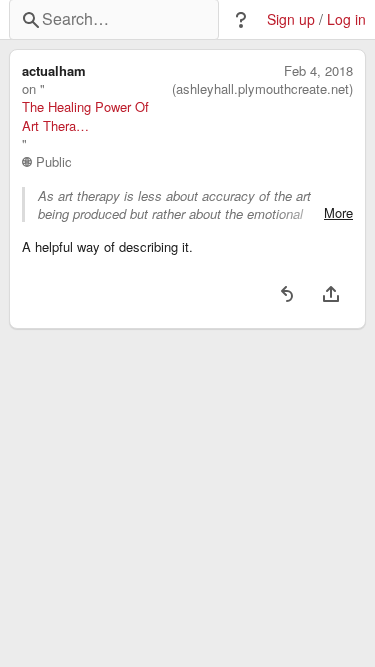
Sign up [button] (291, 19)
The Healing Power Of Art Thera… (85, 116)
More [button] (338, 213)
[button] (241, 20)
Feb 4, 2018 (318, 71)
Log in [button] (346, 19)
